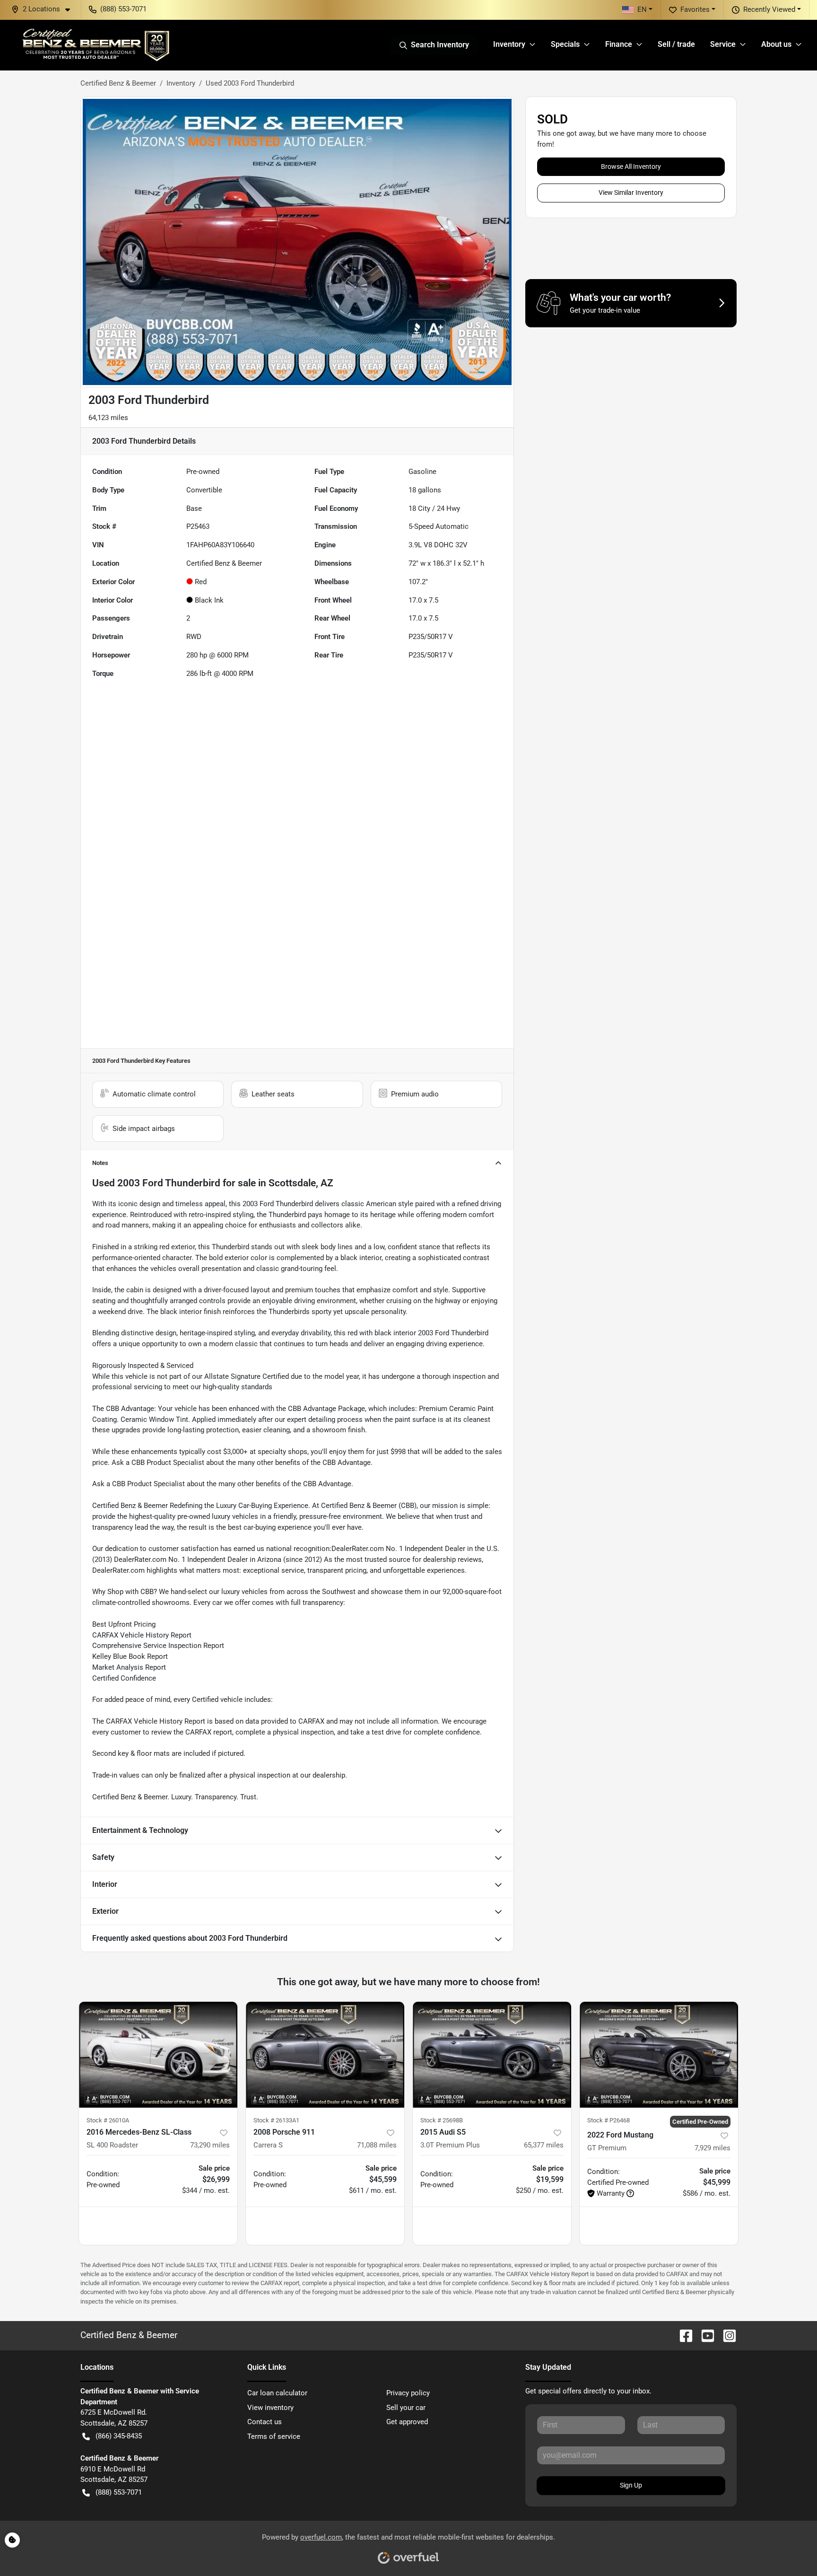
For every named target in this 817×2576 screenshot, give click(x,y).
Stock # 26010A (108, 2120)
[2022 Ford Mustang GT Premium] (659, 2055)
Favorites (695, 9)
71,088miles (377, 2145)
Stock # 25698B (442, 2120)
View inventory (270, 2408)
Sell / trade (676, 44)
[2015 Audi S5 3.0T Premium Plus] (492, 2055)
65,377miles (544, 2145)
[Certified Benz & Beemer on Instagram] (726, 2335)
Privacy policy (408, 2393)
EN (642, 9)
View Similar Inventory (631, 193)
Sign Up (631, 2485)
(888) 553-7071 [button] (123, 9)
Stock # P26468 (608, 2120)
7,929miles (713, 2148)
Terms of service (274, 2436)
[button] (44, 9)
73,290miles (210, 2145)
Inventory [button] (509, 44)
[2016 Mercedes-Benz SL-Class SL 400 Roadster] (158, 2055)
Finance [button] (619, 44)
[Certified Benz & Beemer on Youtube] (704, 2335)
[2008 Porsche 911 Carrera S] (325, 2055)
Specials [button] (565, 44)
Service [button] (723, 44)
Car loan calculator (277, 2393)
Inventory (181, 83)
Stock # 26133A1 (276, 2120)
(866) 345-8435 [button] (119, 2436)
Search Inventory (440, 45)
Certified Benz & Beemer (118, 83)
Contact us (265, 2422)
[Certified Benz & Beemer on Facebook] (682, 2335)
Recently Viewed (769, 9)
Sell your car (406, 2408)
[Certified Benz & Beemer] (95, 45)
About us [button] (776, 44)
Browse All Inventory (631, 166)
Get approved (407, 2422)
